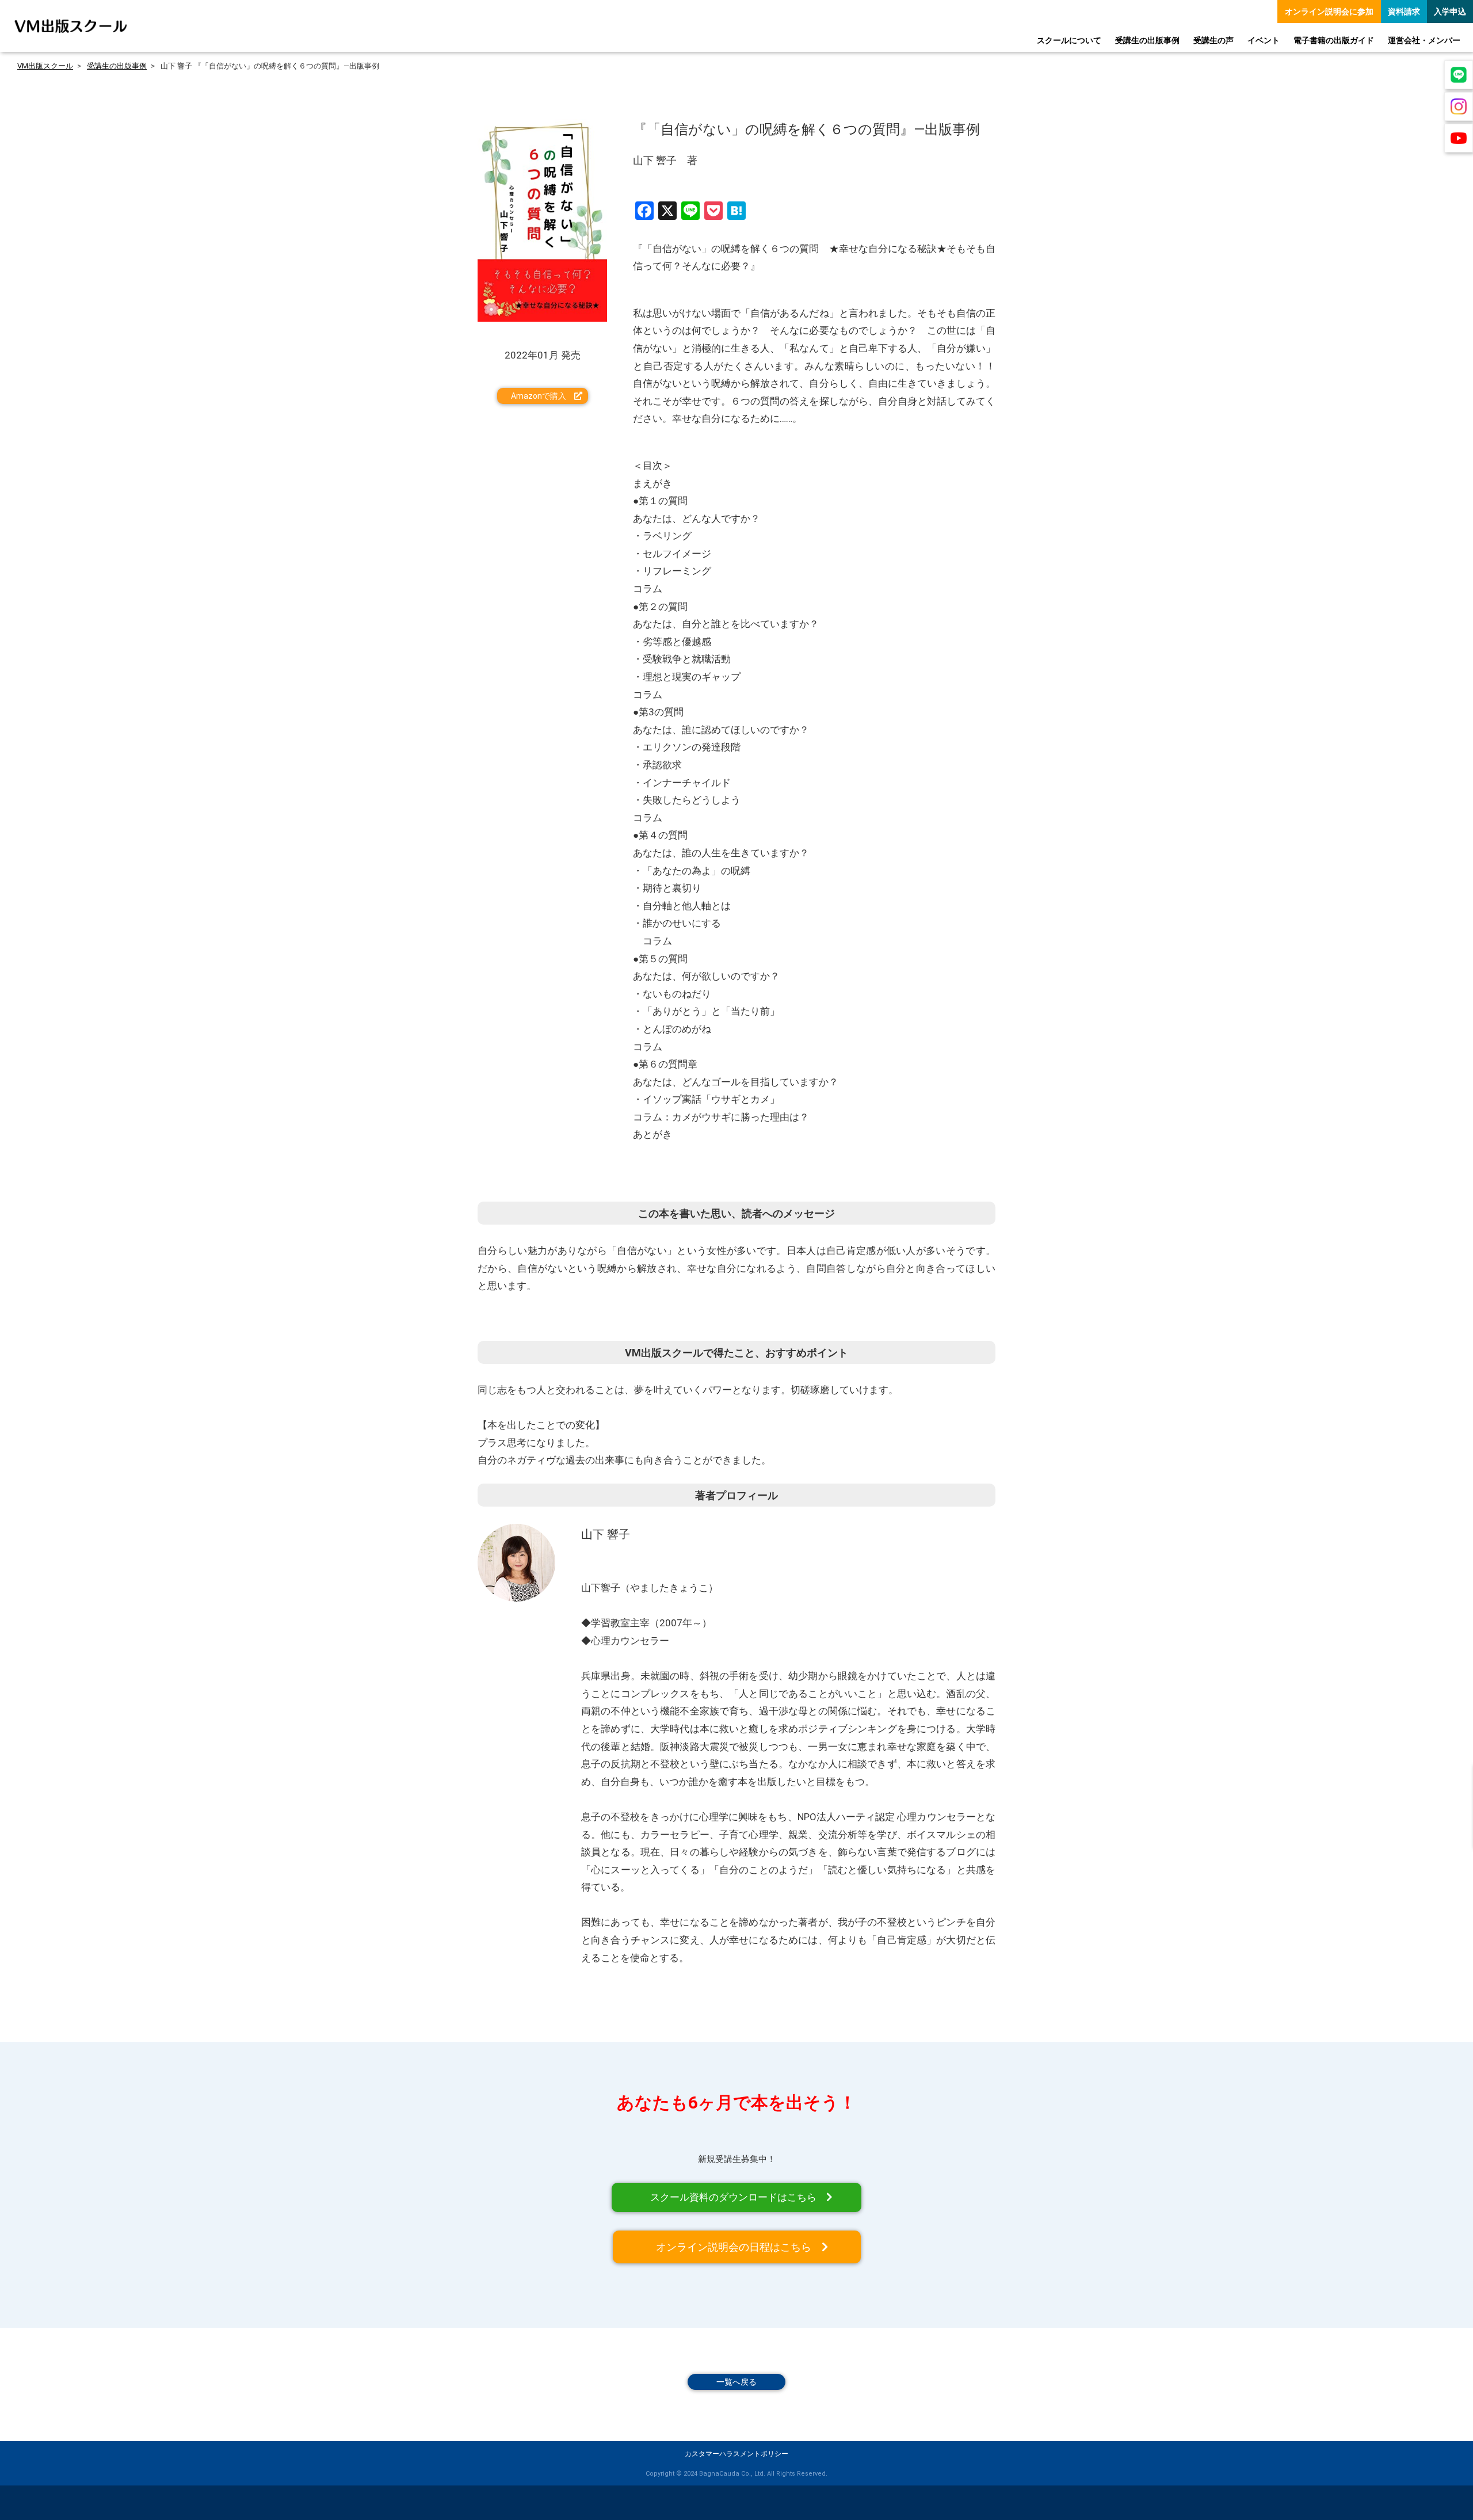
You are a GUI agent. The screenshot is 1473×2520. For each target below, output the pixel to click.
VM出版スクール (45, 66)
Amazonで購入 (539, 396)
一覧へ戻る (736, 2382)
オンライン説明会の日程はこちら (734, 2247)
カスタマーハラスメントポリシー (736, 2454)
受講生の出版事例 (117, 66)
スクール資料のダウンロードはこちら (733, 2197)
